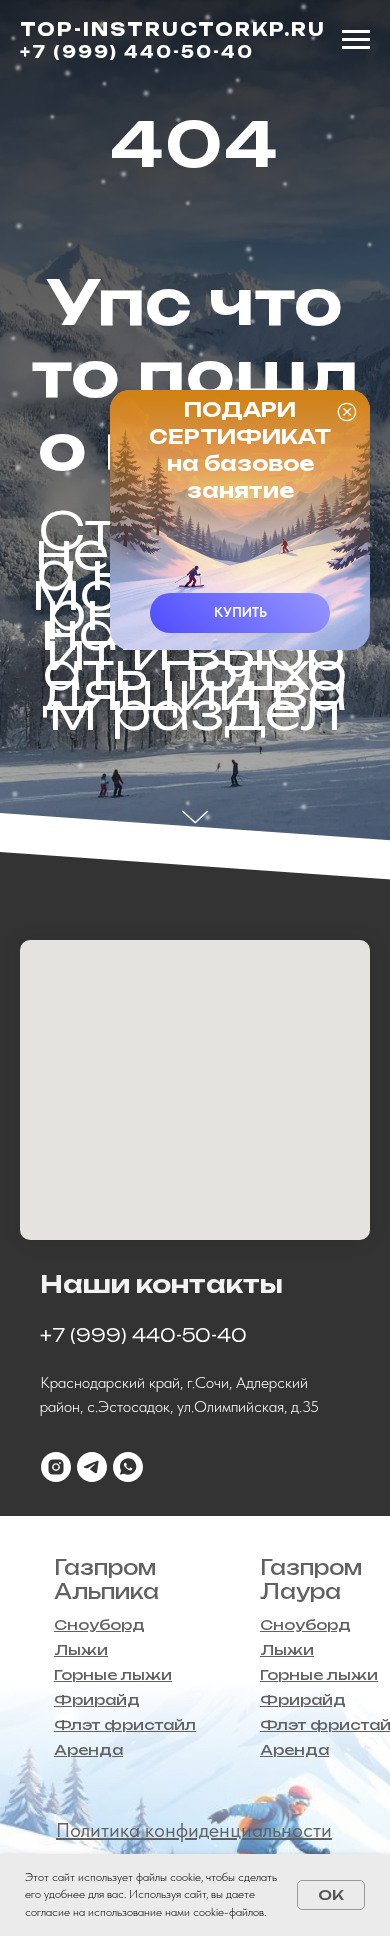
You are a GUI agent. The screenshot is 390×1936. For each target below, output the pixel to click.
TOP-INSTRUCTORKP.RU (173, 29)
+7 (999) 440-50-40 (137, 52)
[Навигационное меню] (356, 40)
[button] (240, 613)
